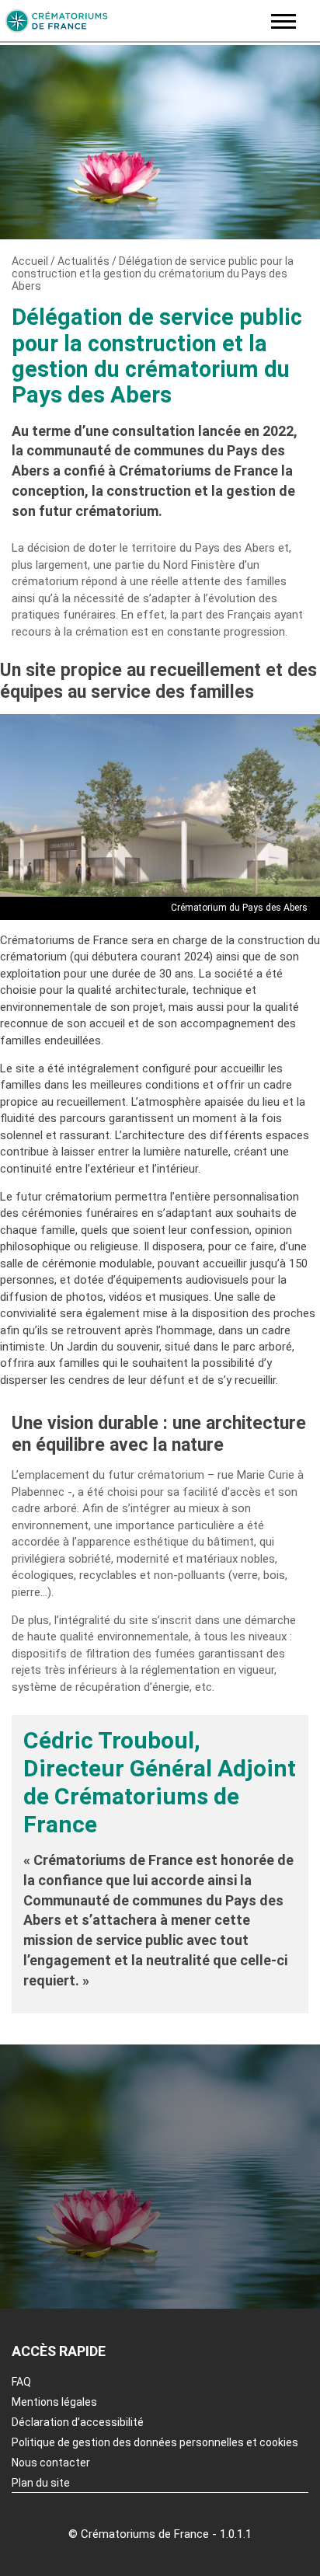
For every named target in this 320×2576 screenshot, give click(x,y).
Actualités (83, 261)
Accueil (30, 261)
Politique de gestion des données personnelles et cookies (155, 2442)
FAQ (21, 2382)
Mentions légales (54, 2402)
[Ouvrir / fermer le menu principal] (283, 21)
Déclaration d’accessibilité (78, 2422)
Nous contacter (51, 2463)
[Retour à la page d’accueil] (131, 21)
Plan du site (41, 2483)
